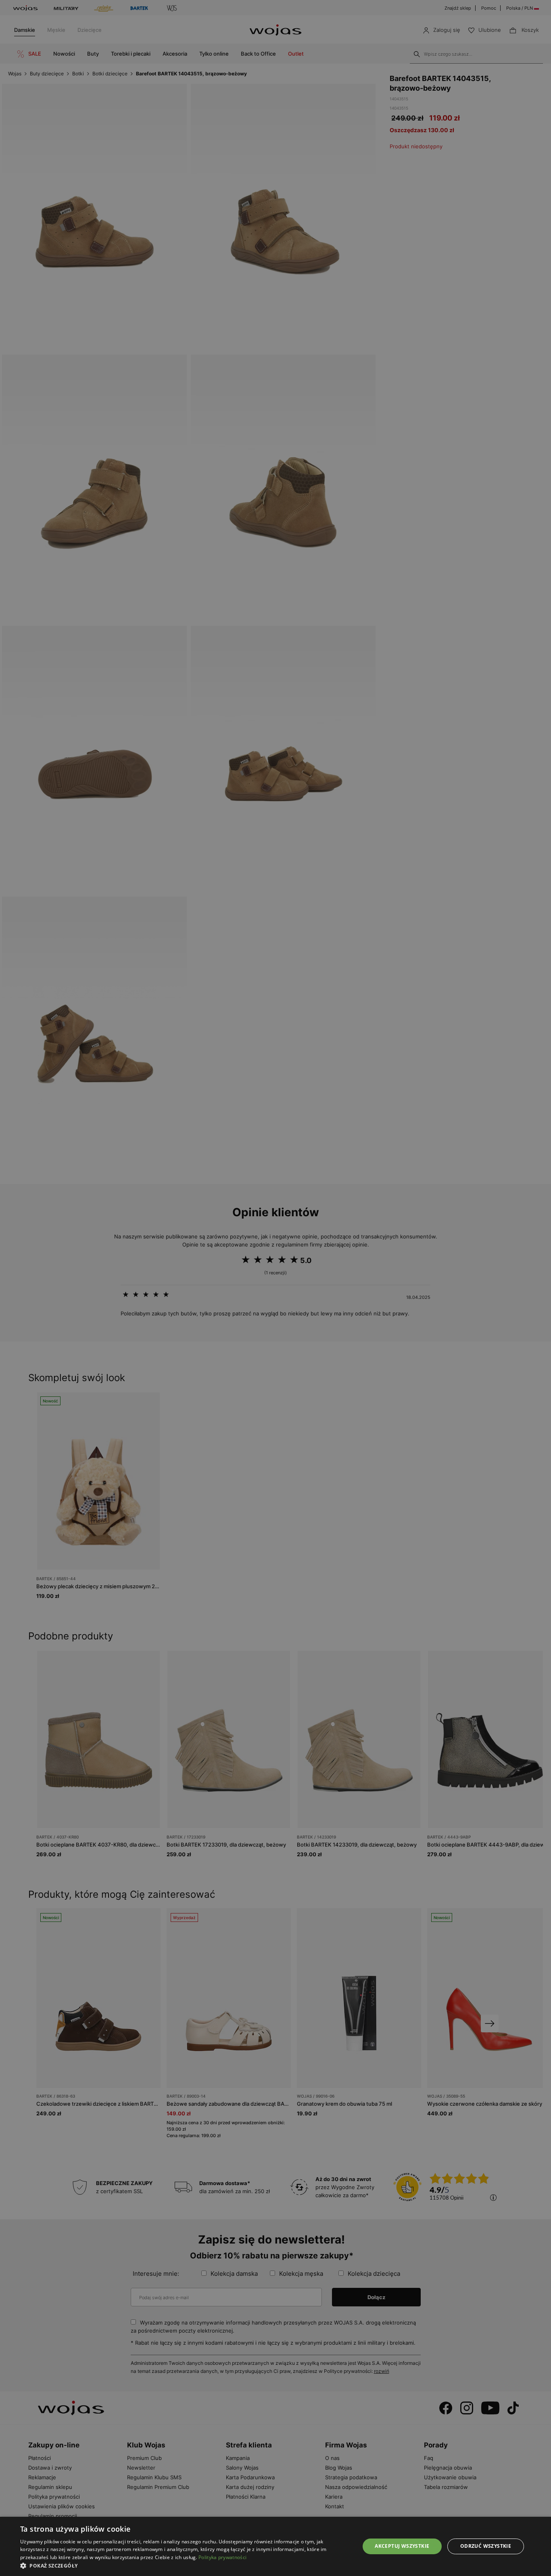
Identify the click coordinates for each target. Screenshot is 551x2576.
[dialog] (275, 1288)
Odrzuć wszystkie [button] (486, 2546)
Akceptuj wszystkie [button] (402, 2546)
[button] (185, 2566)
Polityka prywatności (222, 2557)
